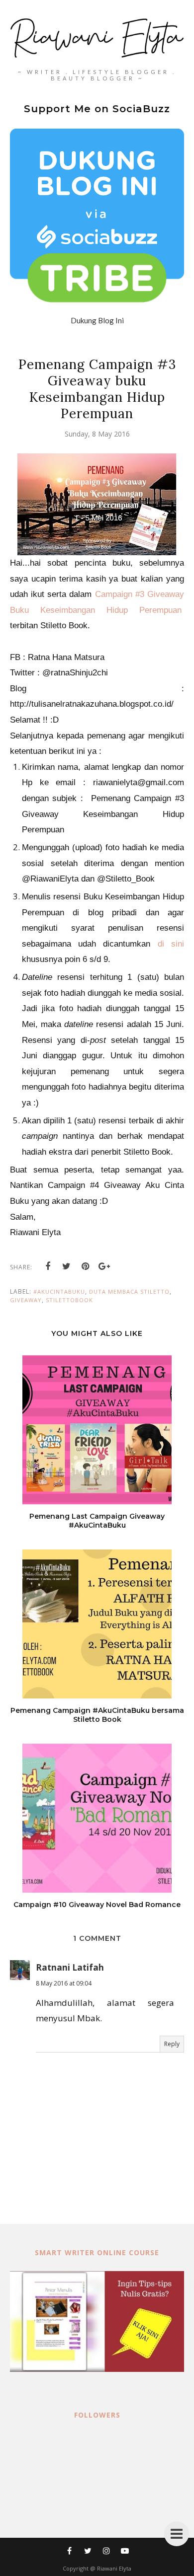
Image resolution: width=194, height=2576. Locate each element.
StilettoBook (69, 1300)
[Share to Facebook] (48, 1266)
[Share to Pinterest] (86, 1266)
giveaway (26, 1300)
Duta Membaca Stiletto (129, 1291)
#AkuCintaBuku (59, 1291)
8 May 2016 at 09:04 (64, 1983)
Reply (172, 2044)
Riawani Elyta (114, 2568)
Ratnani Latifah (70, 1967)
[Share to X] (67, 1266)
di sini (171, 944)
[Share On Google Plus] (104, 1266)
